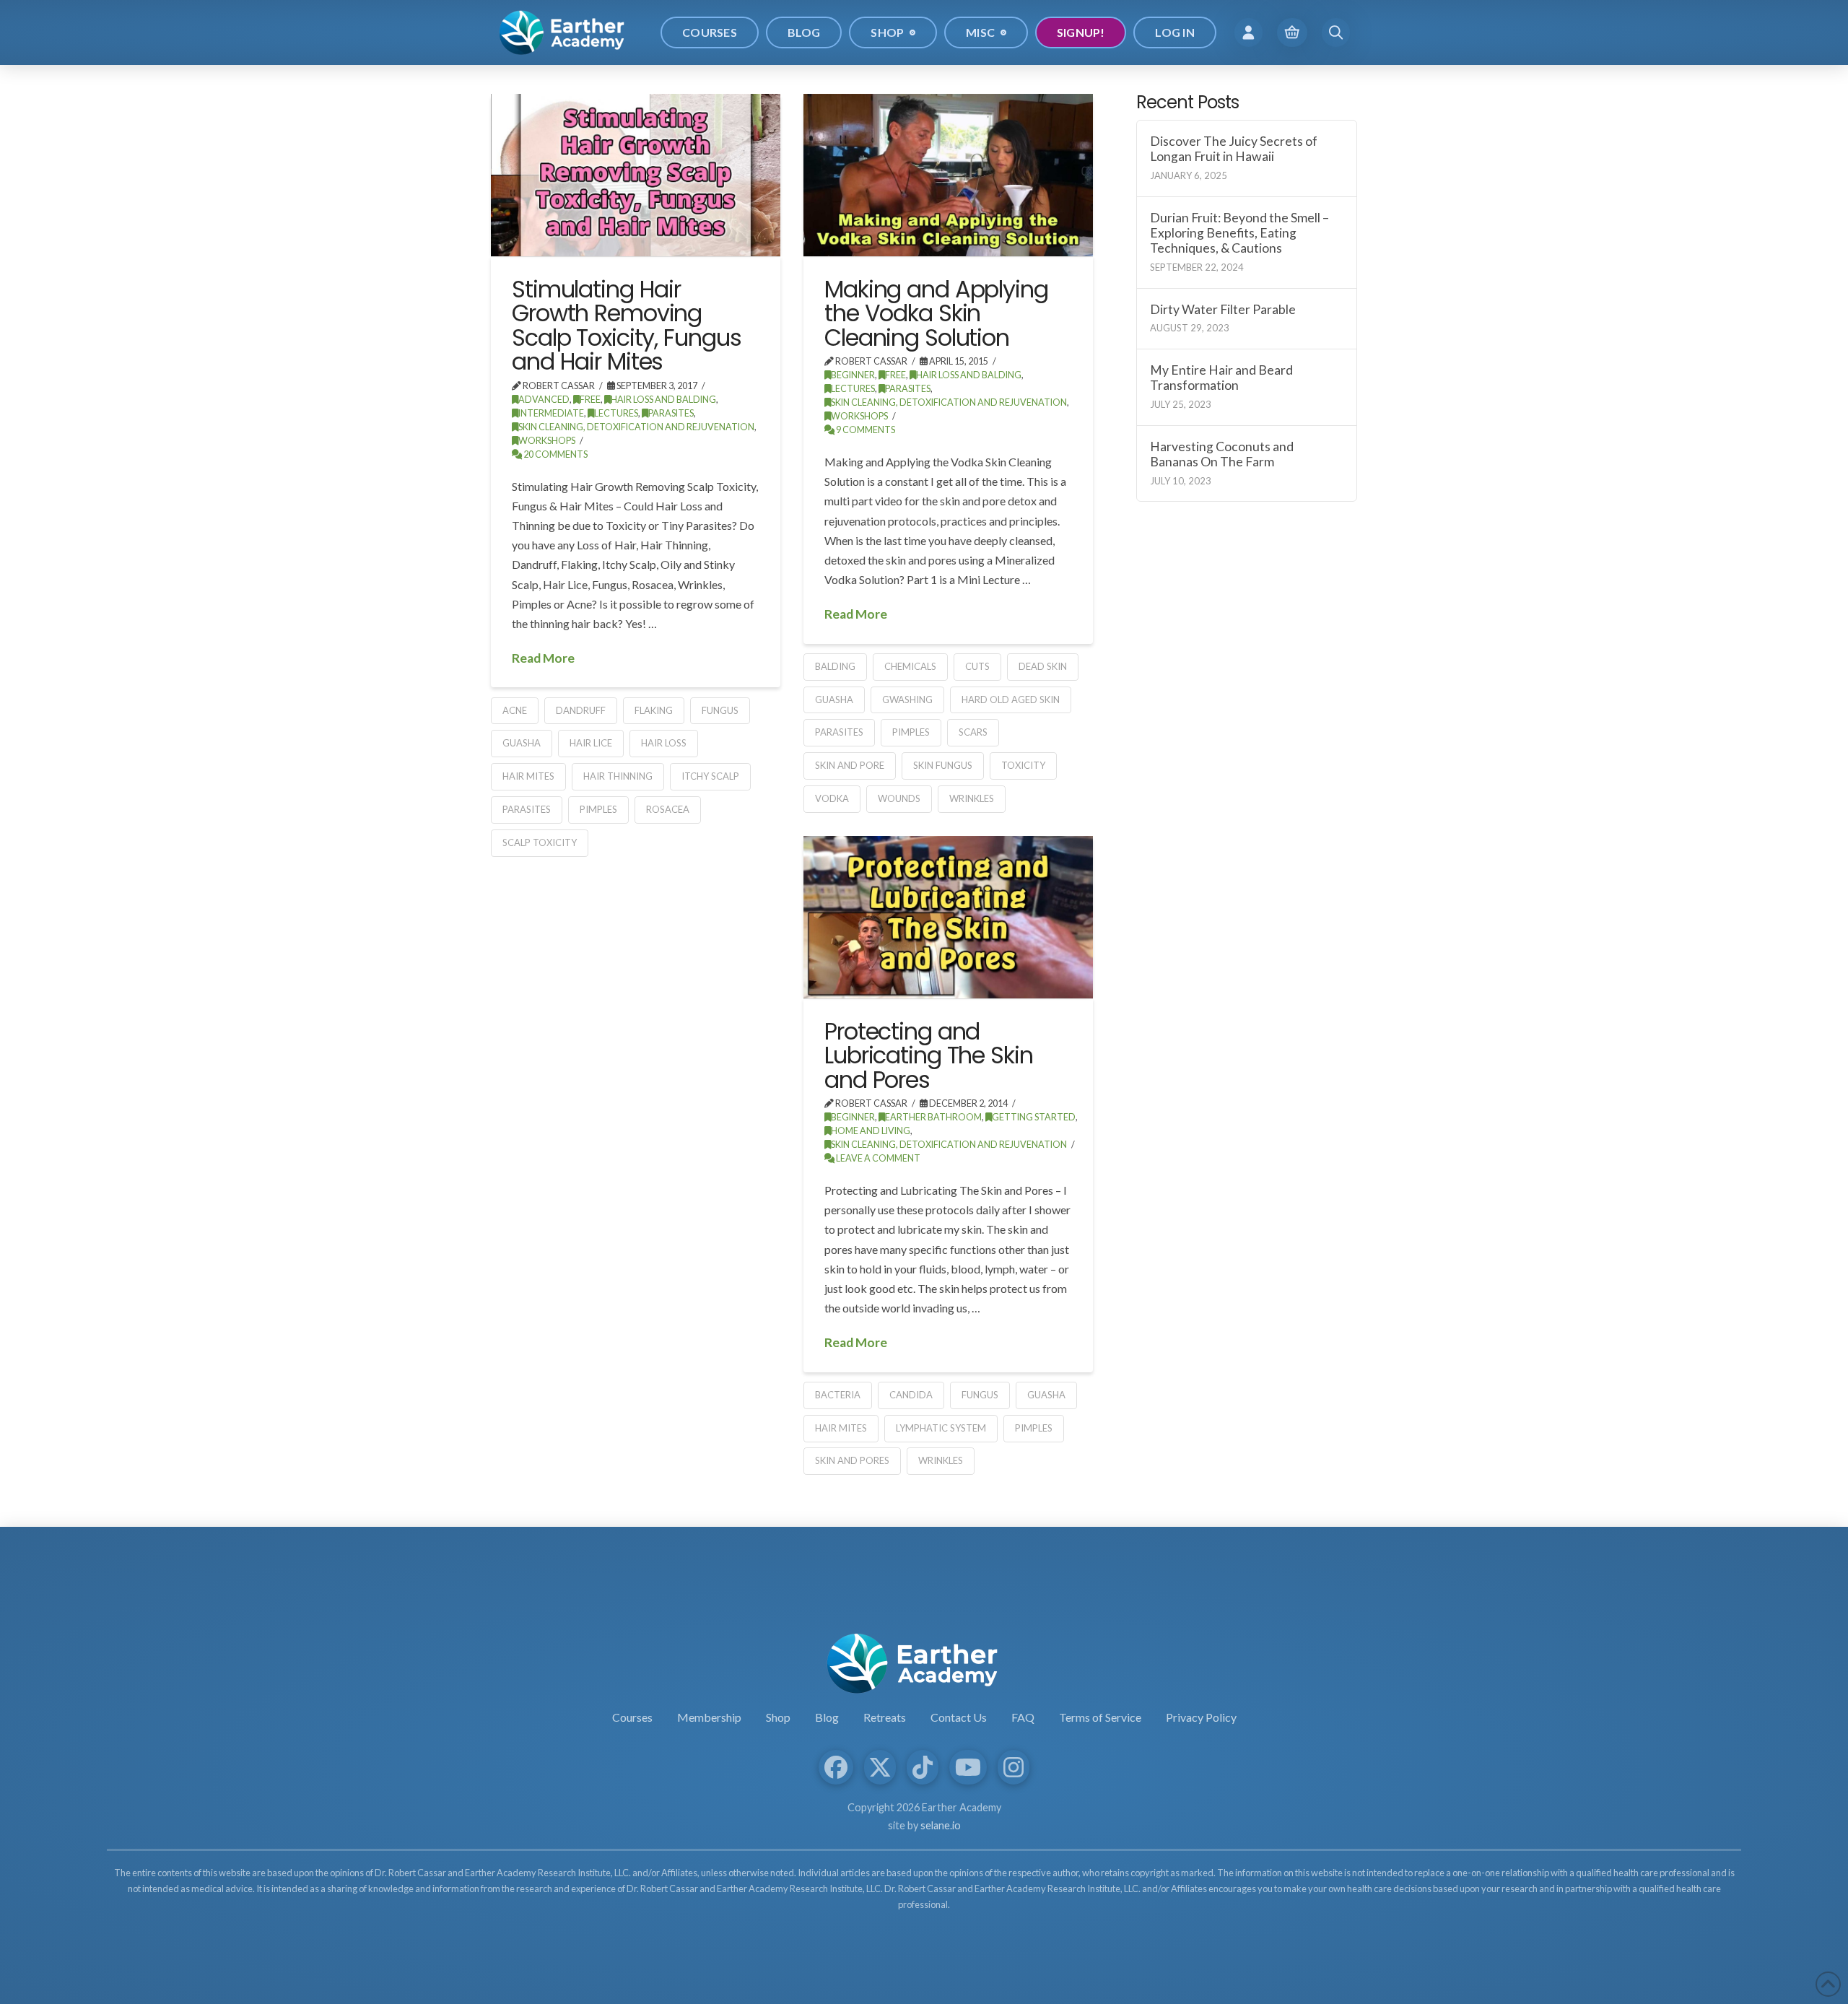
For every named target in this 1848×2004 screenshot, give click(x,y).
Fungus (720, 710)
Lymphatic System (941, 1428)
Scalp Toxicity (540, 842)
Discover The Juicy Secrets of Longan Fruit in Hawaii (1234, 149)
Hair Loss (664, 743)
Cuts (977, 666)
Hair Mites (528, 776)
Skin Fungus (943, 765)
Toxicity (1023, 765)
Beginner (853, 375)
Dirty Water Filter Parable (1223, 309)
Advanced (544, 400)
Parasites (671, 413)
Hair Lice (591, 743)
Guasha (522, 743)
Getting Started (1034, 1117)
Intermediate (551, 413)
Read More (543, 658)
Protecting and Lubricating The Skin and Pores (929, 1055)
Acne (515, 710)
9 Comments (865, 430)
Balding (835, 666)
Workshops (547, 441)
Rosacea (668, 809)
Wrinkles (972, 798)
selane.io (941, 1825)
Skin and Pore (850, 765)
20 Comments (555, 454)
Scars (973, 732)
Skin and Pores (852, 1460)
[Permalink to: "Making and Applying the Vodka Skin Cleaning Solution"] (948, 175)
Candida (911, 1395)
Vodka (832, 798)
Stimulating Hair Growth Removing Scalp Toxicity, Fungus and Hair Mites (626, 326)
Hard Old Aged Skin (1011, 700)
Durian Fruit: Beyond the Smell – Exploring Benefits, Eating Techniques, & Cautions (1239, 233)
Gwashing (907, 700)
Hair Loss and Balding (663, 400)
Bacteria (838, 1395)
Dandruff (581, 710)
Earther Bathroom (933, 1117)
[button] (1248, 32)
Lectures (616, 413)
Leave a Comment (877, 1158)
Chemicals (910, 666)
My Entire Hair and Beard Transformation (1221, 378)
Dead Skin (1043, 666)
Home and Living (871, 1131)
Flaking (654, 710)
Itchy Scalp (710, 776)
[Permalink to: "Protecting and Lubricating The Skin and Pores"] (948, 917)
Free (590, 400)
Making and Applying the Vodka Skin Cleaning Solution (936, 313)
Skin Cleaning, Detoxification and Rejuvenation (636, 427)
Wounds (899, 798)
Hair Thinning (618, 776)
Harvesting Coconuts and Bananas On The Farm (1222, 454)
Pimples (598, 809)
